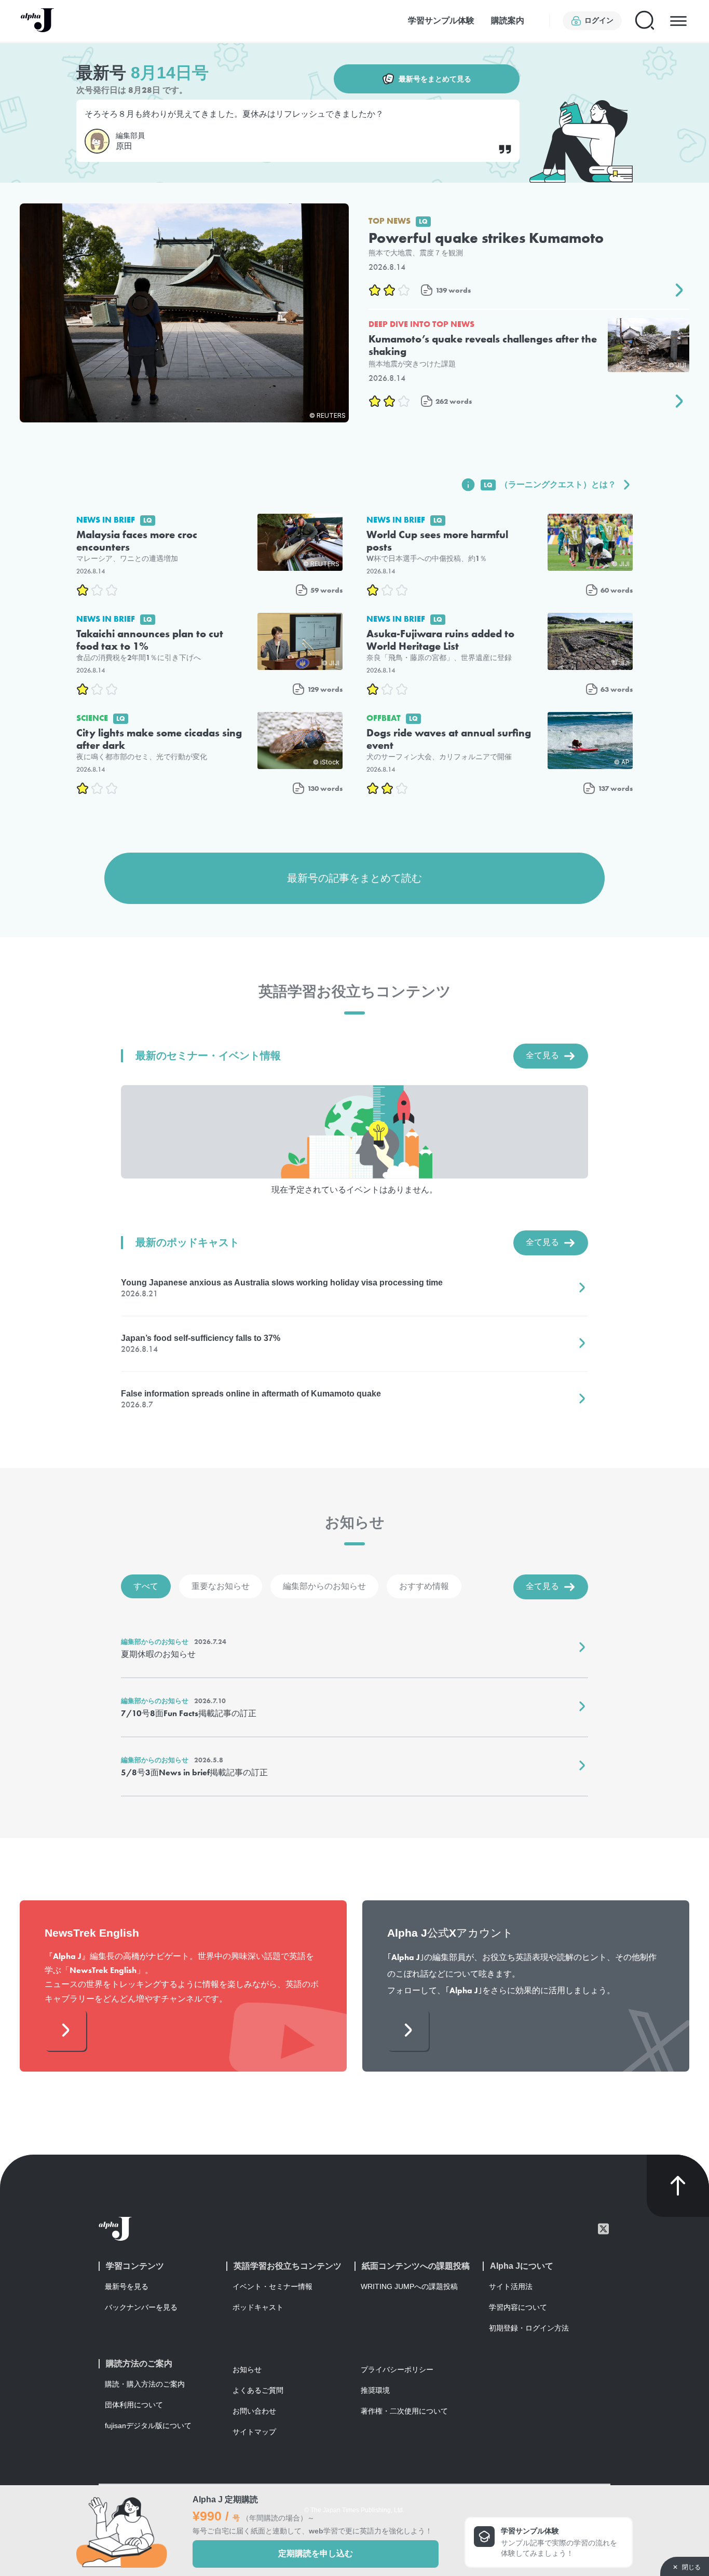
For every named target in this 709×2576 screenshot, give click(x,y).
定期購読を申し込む (316, 2553)
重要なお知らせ (221, 1586)
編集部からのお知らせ (324, 1586)
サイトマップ (254, 2432)
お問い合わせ (254, 2411)
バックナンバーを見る (141, 2307)
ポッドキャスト (258, 2307)
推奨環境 (375, 2390)
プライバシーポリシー (397, 2369)
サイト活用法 (511, 2286)
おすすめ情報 (424, 1586)
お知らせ (247, 2369)
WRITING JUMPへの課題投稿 (409, 2286)
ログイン (599, 20)
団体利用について (134, 2405)
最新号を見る (127, 2286)
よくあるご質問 (258, 2390)
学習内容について (518, 2307)
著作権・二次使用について (404, 2411)
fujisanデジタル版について (148, 2426)
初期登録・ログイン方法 (529, 2328)
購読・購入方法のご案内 (145, 2384)
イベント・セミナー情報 (272, 2286)
